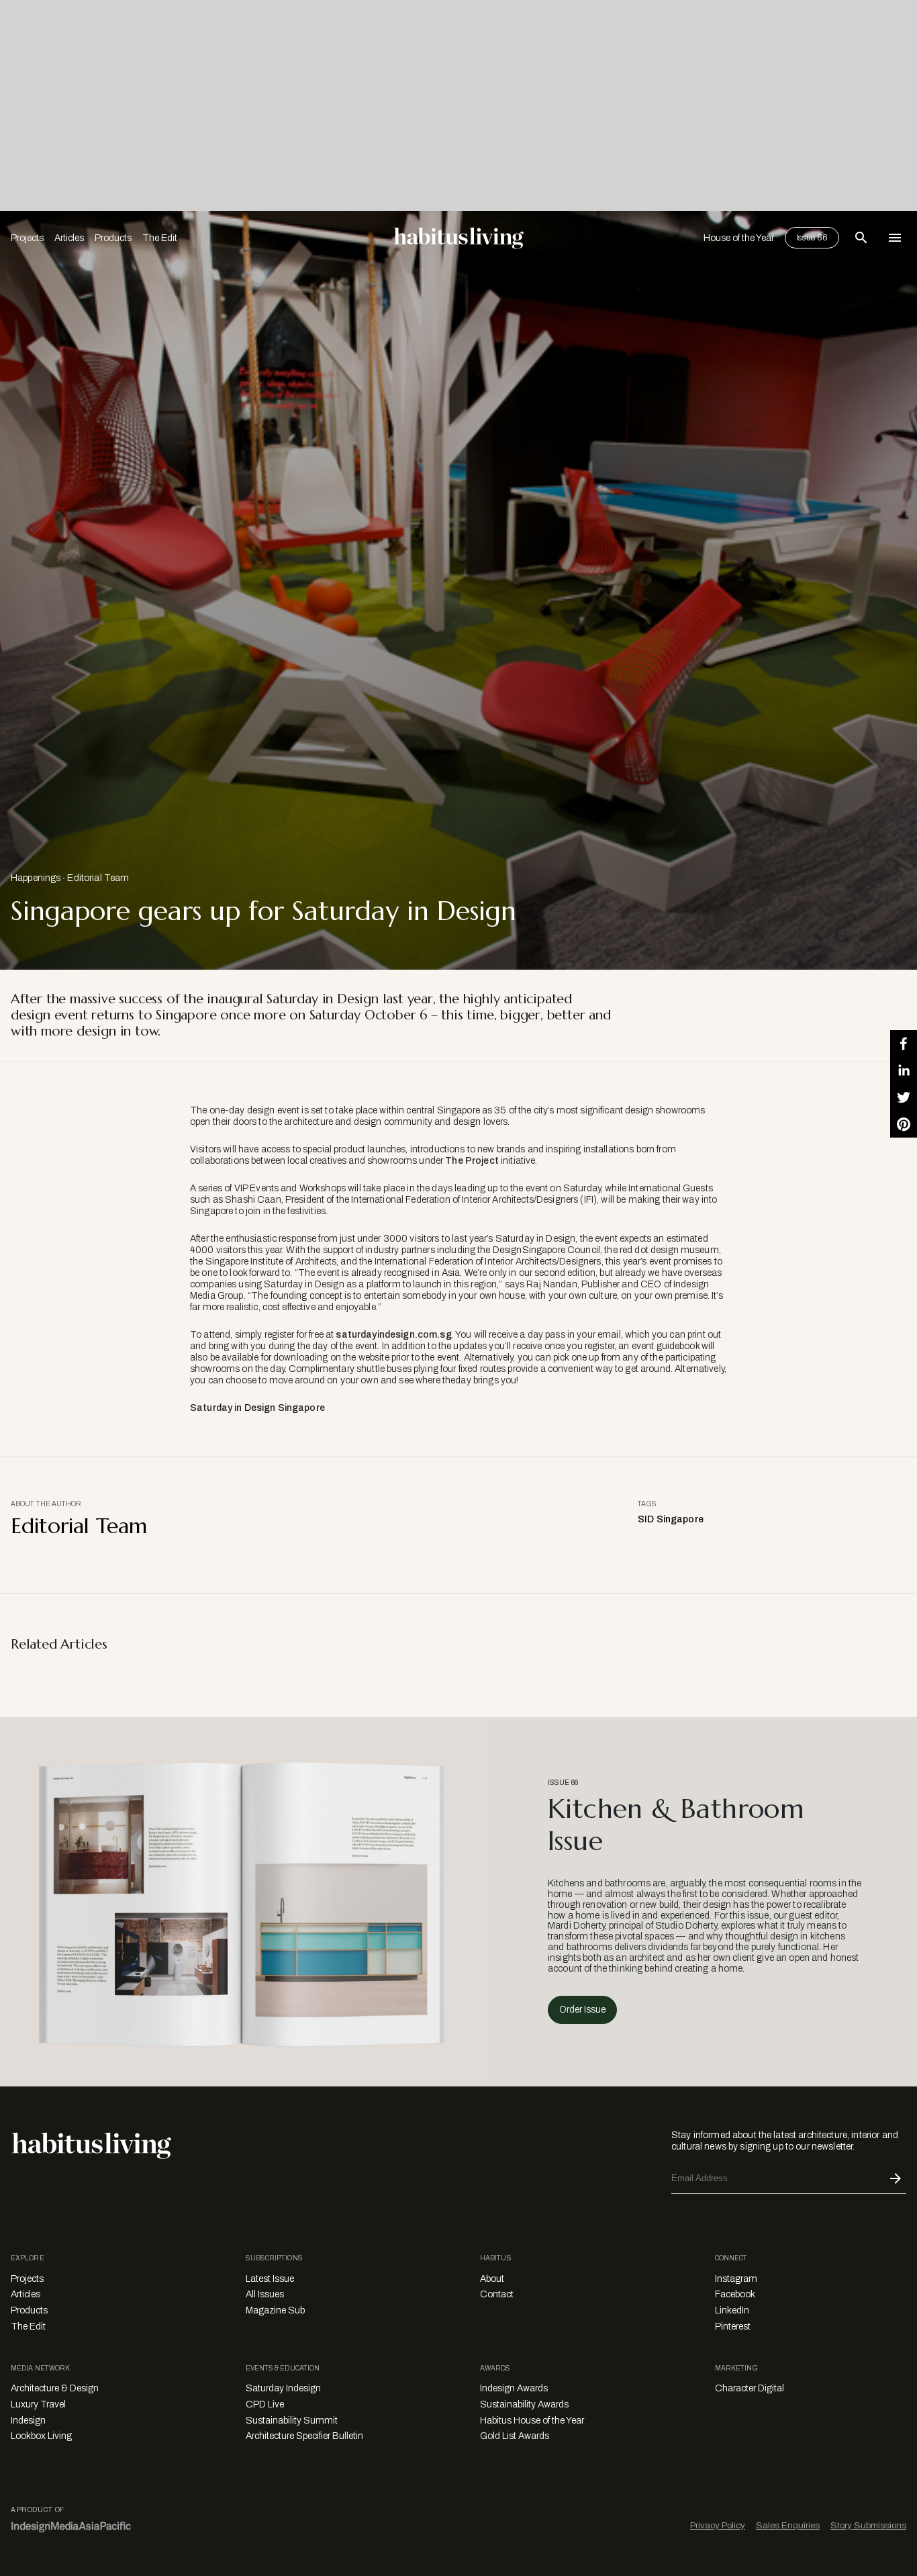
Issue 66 (812, 238)
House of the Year (739, 238)
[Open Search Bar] (861, 238)
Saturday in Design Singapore (257, 1408)
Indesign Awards (514, 2388)
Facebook (735, 2294)
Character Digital (750, 2388)
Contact (497, 2294)
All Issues (265, 2294)
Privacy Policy (718, 2525)
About (492, 2279)
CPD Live (265, 2404)
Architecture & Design (55, 2388)
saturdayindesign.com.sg (393, 1335)
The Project (472, 1161)
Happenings (36, 878)
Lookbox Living (41, 2436)
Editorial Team (98, 878)
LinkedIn (732, 2310)
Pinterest (733, 2327)
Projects (27, 238)
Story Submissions (868, 2525)
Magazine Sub (275, 2310)
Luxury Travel (38, 2404)
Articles (69, 238)
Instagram (736, 2279)
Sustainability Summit (292, 2421)
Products (113, 238)
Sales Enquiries (788, 2525)
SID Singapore (671, 1519)
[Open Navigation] (895, 238)
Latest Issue (270, 2279)
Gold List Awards (515, 2436)
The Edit (160, 238)
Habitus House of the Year (532, 2421)
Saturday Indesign (283, 2388)
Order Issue (582, 2010)
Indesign (28, 2421)
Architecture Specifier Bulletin (304, 2436)
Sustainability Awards (524, 2404)
